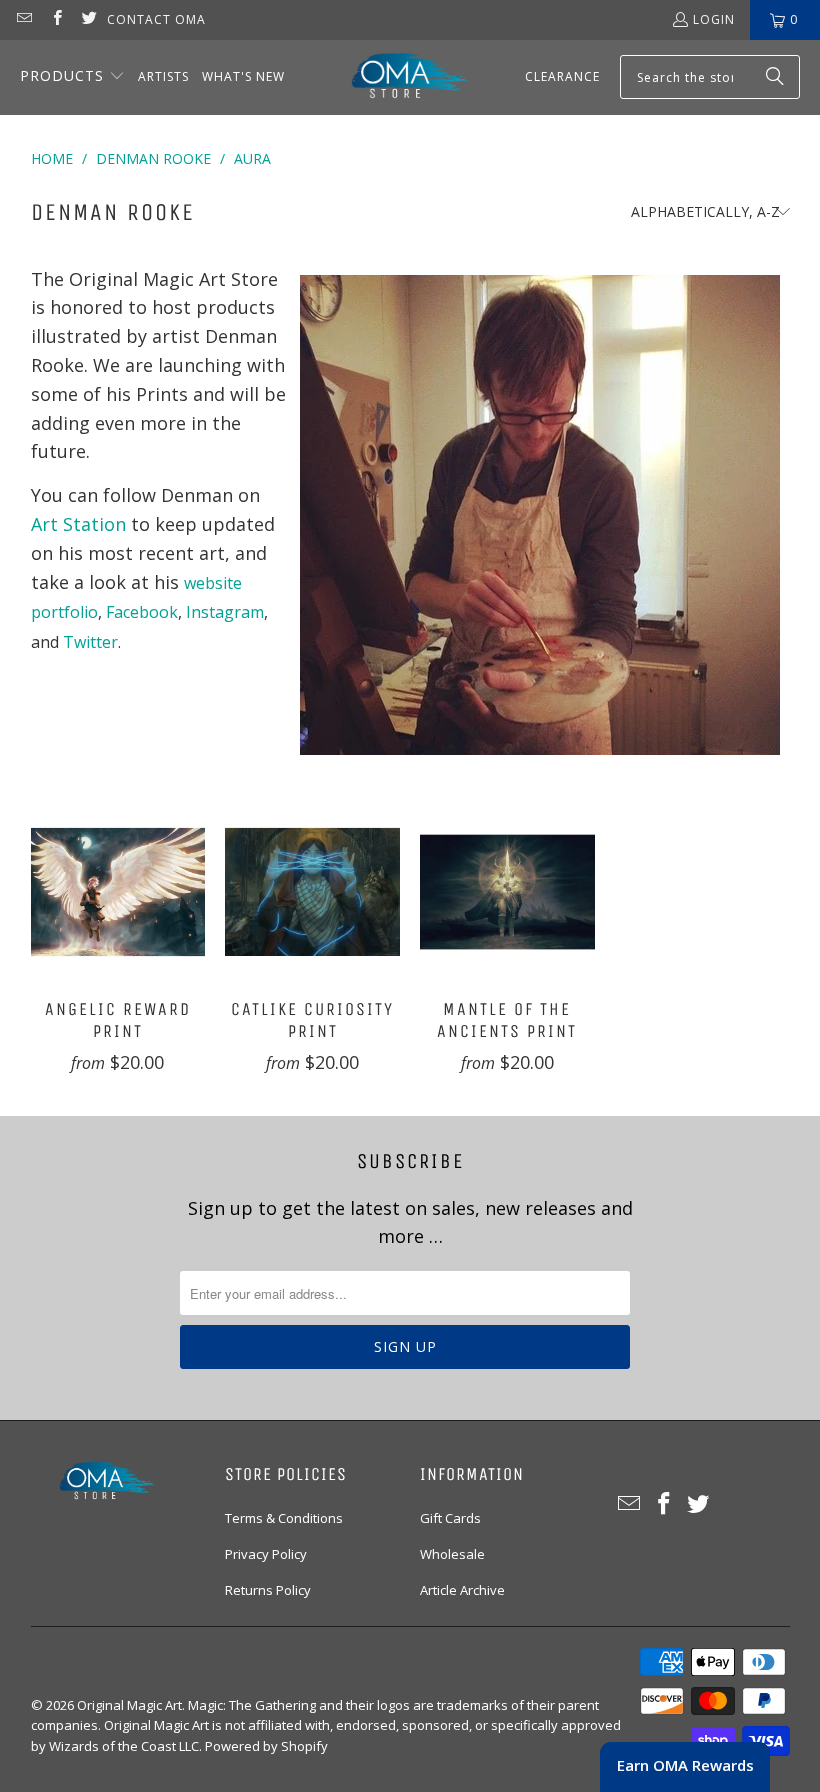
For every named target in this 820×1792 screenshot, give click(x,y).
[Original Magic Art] (397, 77)
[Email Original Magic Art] (23, 19)
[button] (72, 77)
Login (714, 19)
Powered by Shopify (266, 1746)
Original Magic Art (129, 1705)
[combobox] (710, 77)
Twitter (90, 642)
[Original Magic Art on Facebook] (55, 19)
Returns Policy (268, 1590)
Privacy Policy (266, 1554)
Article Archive (462, 1590)
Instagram (225, 612)
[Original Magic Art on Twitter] (88, 19)
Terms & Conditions (284, 1518)
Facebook (142, 612)
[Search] (775, 77)
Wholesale (452, 1554)
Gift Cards (450, 1518)
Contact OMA (156, 19)
